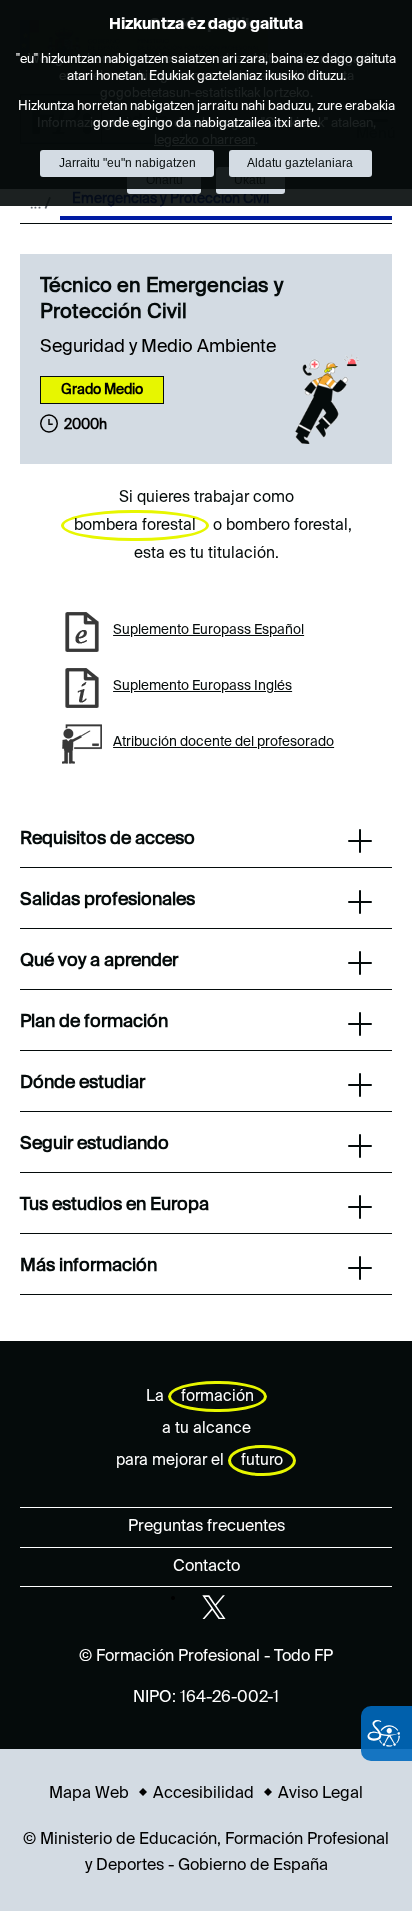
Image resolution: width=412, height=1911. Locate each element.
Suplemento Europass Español (208, 630)
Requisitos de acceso (107, 839)
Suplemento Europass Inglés (202, 686)
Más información (88, 1266)
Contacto (206, 1567)
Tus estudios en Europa (114, 1205)
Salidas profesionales (107, 900)
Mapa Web (89, 1794)
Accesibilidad (203, 1794)
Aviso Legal (320, 1794)
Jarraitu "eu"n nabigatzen (127, 163)
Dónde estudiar (82, 1083)
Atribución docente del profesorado (223, 742)
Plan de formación (94, 1022)
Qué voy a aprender (99, 961)
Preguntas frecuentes (206, 1527)
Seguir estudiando (94, 1144)
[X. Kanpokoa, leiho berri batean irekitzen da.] (214, 1607)
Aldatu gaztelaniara (300, 163)
